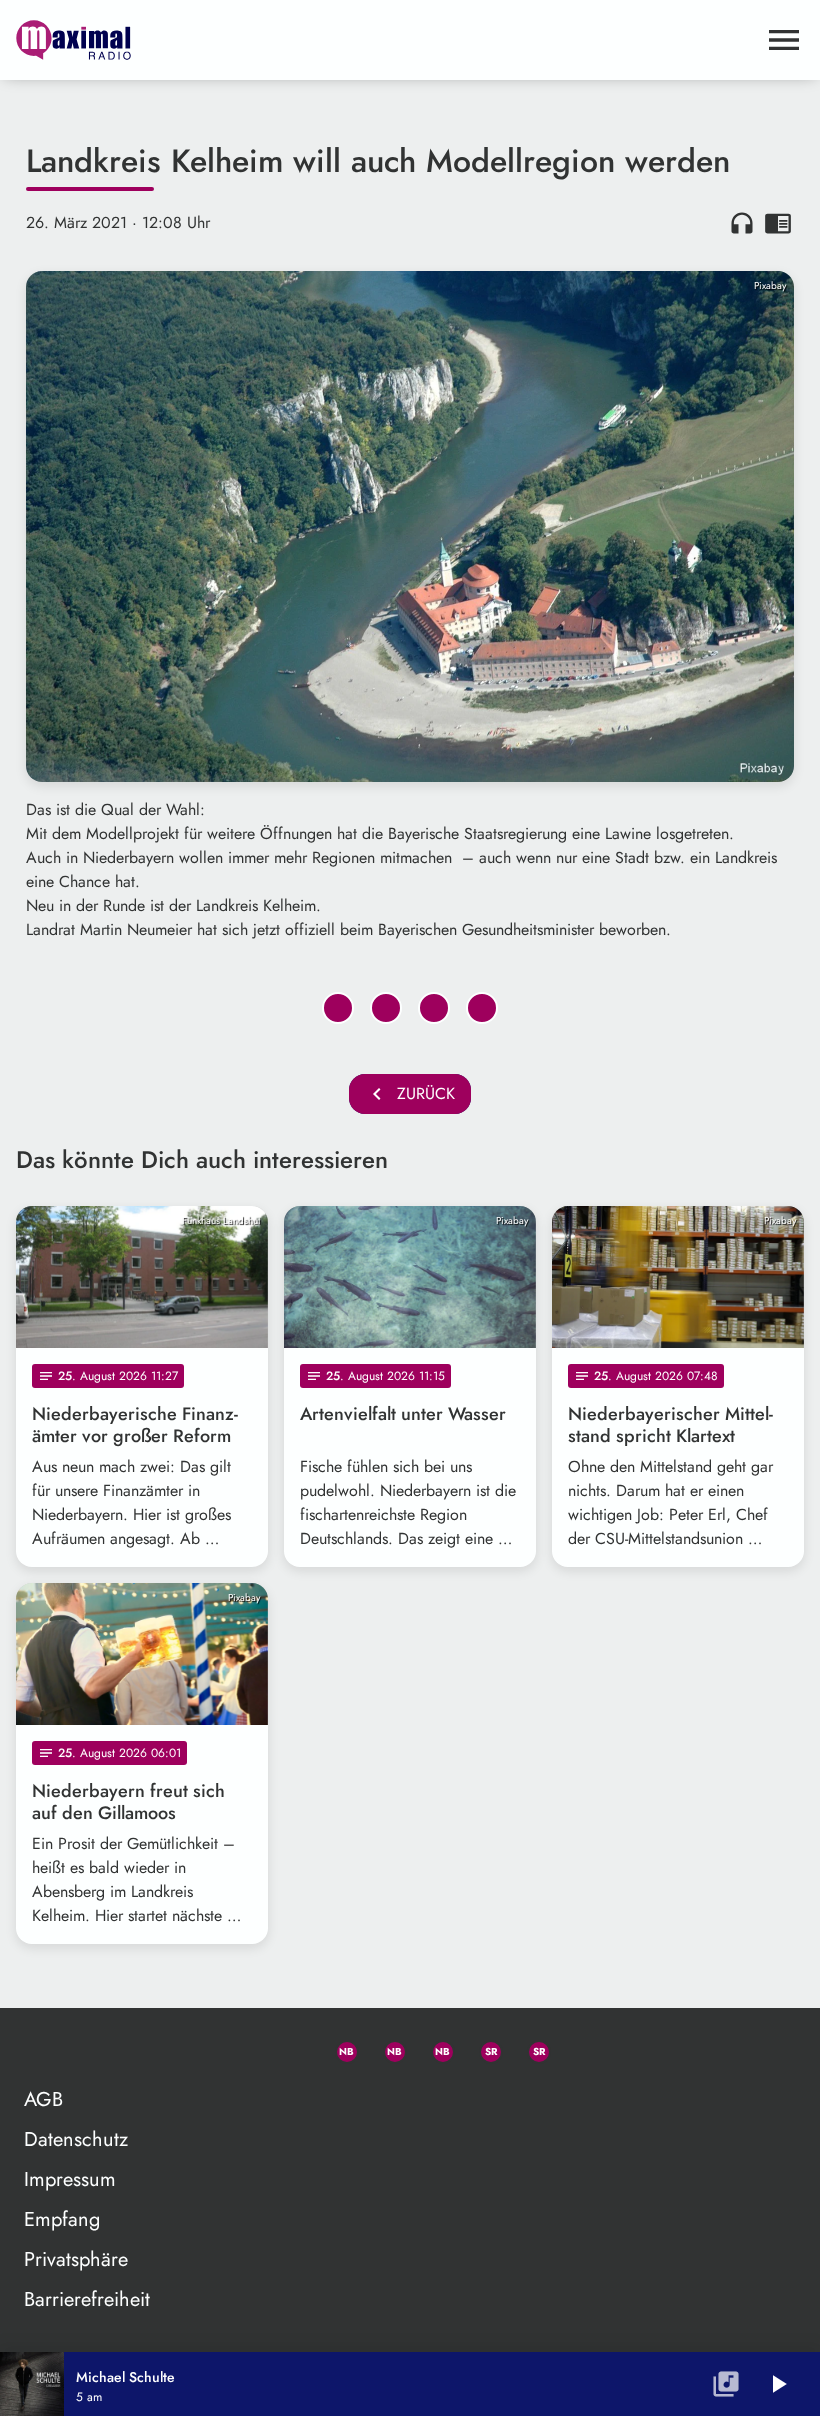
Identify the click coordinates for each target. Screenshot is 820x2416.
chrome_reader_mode (778, 223)
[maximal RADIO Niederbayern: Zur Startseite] (386, 40)
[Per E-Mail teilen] (482, 1008)
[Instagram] (434, 2048)
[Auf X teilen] (386, 1008)
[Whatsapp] (338, 2048)
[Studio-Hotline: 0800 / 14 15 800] (290, 2048)
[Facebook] (386, 2048)
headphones (742, 223)
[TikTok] (578, 2048)
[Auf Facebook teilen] (338, 1008)
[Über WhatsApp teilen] (434, 1008)
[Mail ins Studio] (242, 2048)
